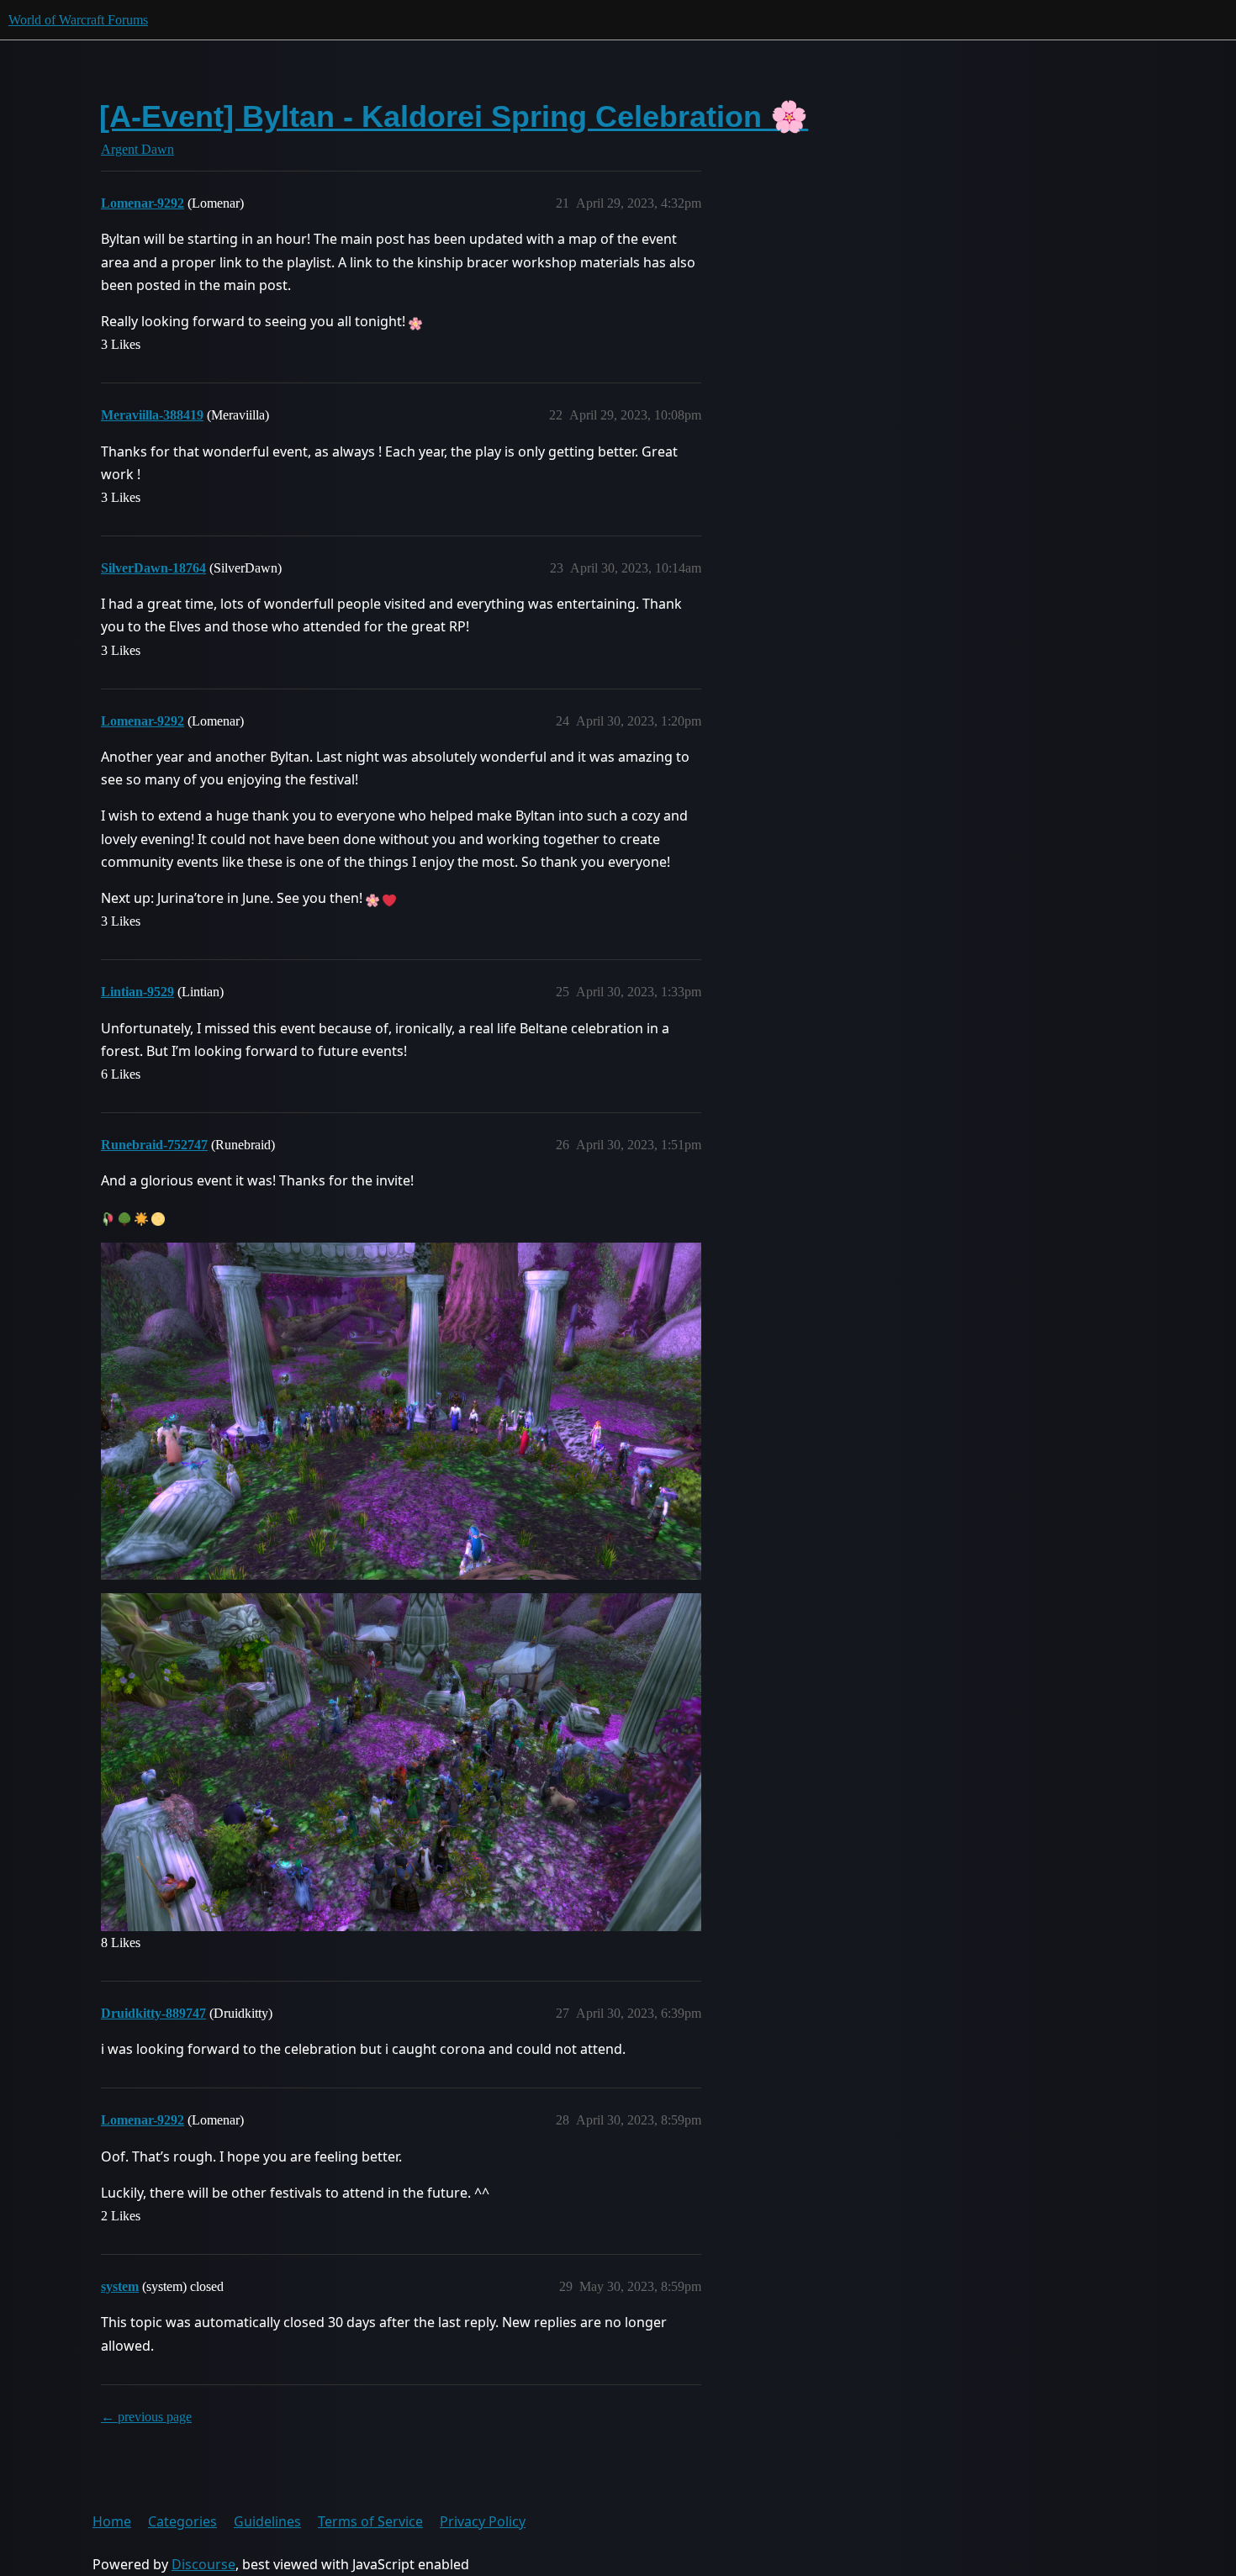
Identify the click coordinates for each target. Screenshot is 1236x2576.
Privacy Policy (483, 2521)
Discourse (203, 2564)
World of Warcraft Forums (78, 20)
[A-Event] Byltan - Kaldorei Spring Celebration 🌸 (454, 116)
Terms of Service (370, 2521)
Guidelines (267, 2521)
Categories (182, 2521)
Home (112, 2521)
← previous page (146, 2417)
